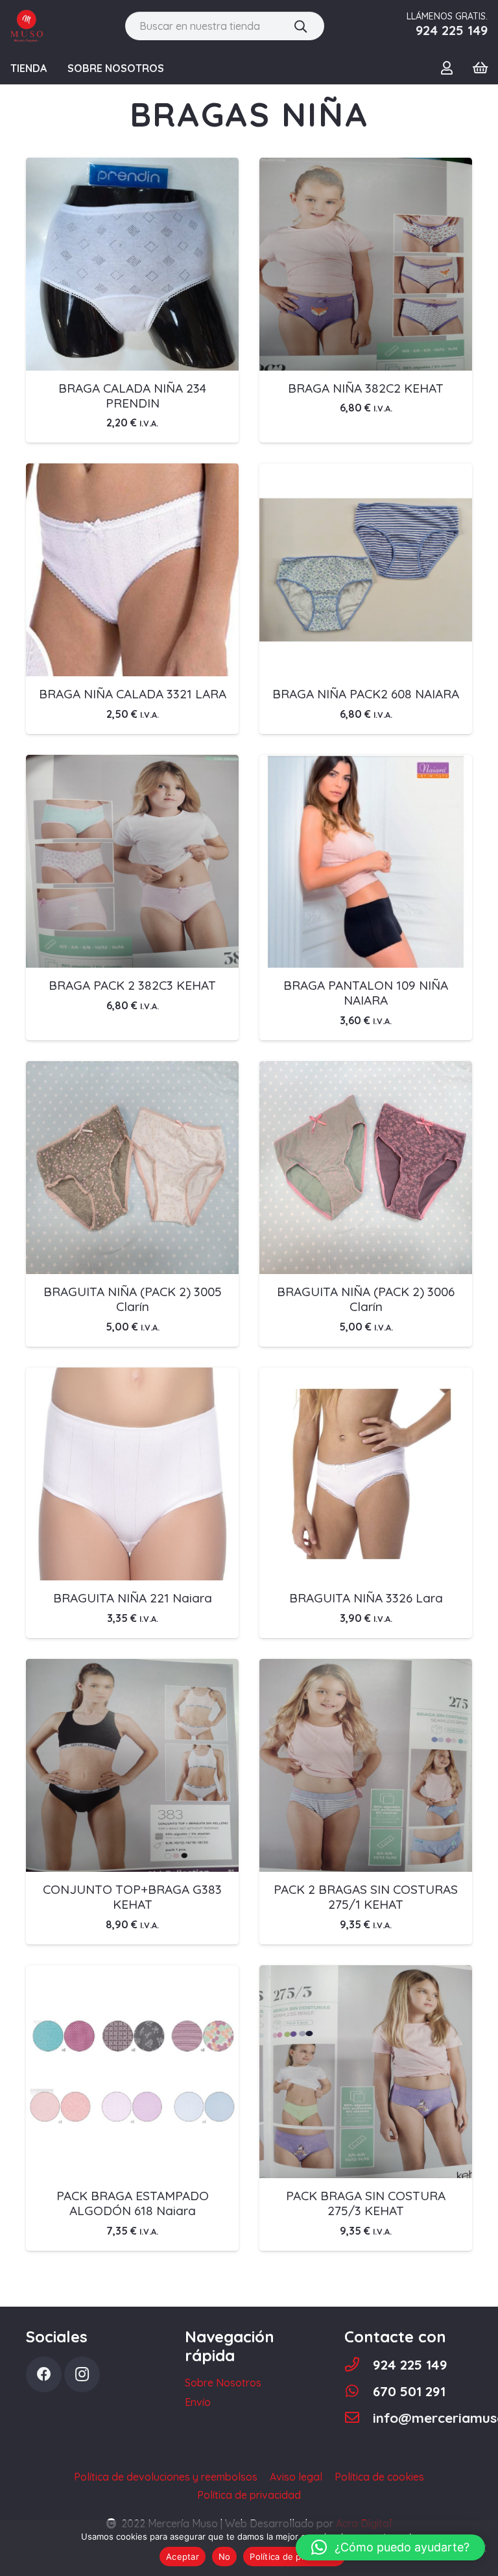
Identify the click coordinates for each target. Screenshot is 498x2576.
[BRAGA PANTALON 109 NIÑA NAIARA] (366, 764)
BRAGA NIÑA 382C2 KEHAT (366, 388)
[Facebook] (44, 2374)
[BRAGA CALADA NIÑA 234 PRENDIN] (132, 167)
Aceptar (183, 2557)
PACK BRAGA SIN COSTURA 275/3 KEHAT (366, 2203)
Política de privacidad (294, 2557)
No (225, 2557)
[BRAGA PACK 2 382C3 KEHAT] (132, 764)
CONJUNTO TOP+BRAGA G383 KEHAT (132, 1897)
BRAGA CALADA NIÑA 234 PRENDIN (132, 396)
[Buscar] (301, 26)
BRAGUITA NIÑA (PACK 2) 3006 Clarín (366, 1299)
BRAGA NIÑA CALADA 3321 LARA (133, 694)
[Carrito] (480, 68)
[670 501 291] (359, 2391)
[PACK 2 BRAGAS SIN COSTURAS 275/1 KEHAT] (366, 1668)
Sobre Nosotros (223, 2383)
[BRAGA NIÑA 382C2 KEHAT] (366, 167)
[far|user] (449, 67)
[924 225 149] (359, 2365)
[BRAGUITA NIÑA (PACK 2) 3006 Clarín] (366, 1070)
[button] (390, 2547)
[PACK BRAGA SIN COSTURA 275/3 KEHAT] (366, 1974)
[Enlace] (27, 26)
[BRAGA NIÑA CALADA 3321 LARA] (132, 472)
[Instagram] (82, 2374)
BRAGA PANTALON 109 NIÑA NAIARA (366, 993)
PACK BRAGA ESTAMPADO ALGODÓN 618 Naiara (133, 2203)
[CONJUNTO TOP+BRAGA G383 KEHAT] (132, 1668)
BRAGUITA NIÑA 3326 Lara (366, 1598)
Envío (198, 2402)
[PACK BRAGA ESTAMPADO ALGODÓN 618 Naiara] (132, 1974)
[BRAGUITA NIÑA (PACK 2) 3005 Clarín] (132, 1070)
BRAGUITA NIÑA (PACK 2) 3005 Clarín (133, 1299)
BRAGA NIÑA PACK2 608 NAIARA (366, 694)
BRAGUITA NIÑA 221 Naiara (133, 1598)
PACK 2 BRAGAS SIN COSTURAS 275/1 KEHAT (366, 1897)
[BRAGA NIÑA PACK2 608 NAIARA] (366, 472)
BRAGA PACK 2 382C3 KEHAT (132, 985)
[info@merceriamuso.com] (359, 2418)
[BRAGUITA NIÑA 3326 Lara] (366, 1377)
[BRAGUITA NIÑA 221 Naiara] (132, 1377)
